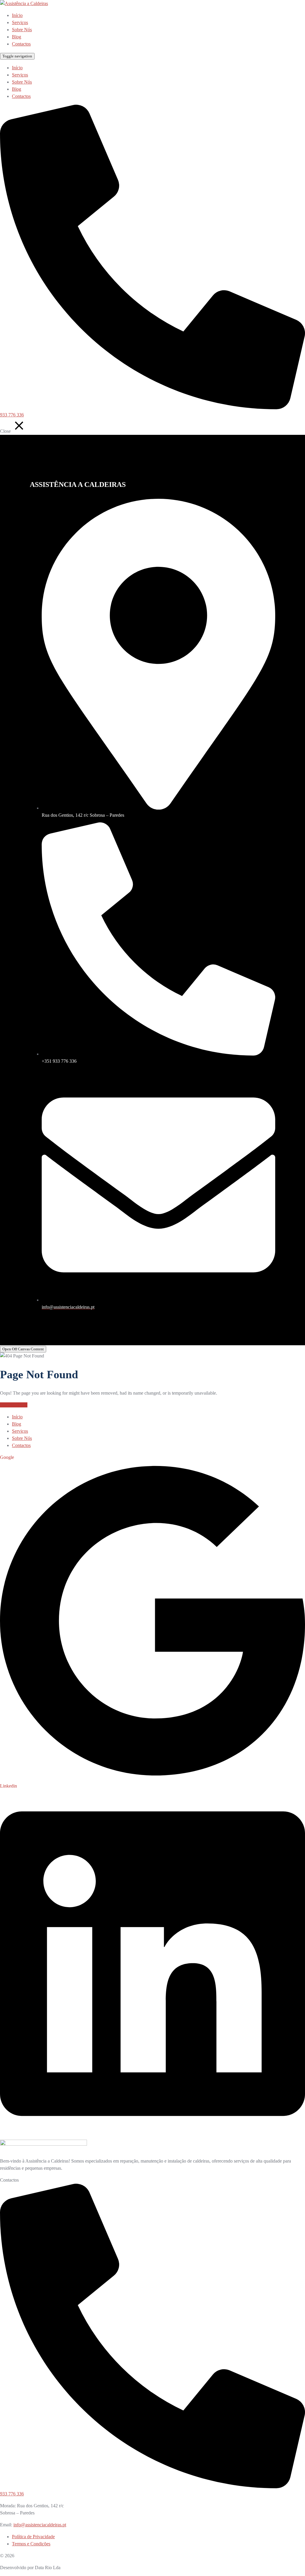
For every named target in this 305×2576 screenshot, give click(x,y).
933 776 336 (12, 415)
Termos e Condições (31, 2544)
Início (17, 15)
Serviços (20, 22)
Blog (17, 37)
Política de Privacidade (33, 2537)
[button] (23, 1349)
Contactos (21, 44)
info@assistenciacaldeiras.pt (40, 2525)
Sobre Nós (22, 30)
